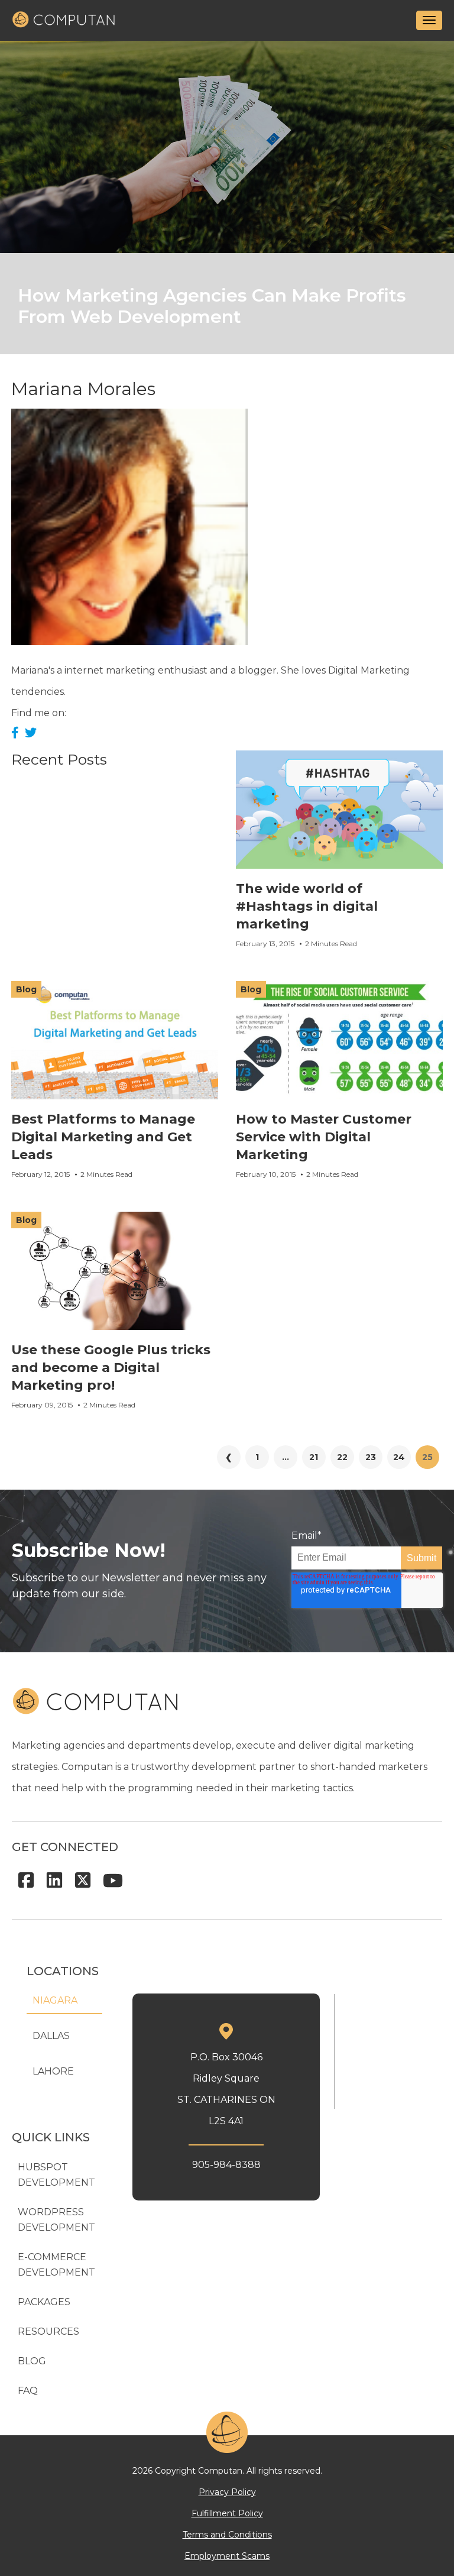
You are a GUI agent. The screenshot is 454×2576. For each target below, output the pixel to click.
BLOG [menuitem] (32, 2361)
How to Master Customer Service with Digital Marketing (324, 1137)
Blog (26, 989)
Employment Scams (227, 2556)
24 (399, 1457)
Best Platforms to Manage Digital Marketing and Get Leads (103, 1137)
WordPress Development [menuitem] (56, 2220)
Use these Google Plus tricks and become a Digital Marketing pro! (111, 1368)
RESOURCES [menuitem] (48, 2331)
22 (342, 1457)
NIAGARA (55, 2000)
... (286, 1457)
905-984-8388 (226, 2165)
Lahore (53, 2071)
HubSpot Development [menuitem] (56, 2175)
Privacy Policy (227, 2492)
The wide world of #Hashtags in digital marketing (307, 906)
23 (371, 1457)
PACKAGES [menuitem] (44, 2302)
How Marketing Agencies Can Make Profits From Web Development (212, 306)
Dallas (51, 2036)
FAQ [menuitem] (28, 2391)
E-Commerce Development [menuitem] (56, 2265)
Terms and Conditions (227, 2535)
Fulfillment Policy (227, 2513)
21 (314, 1457)
